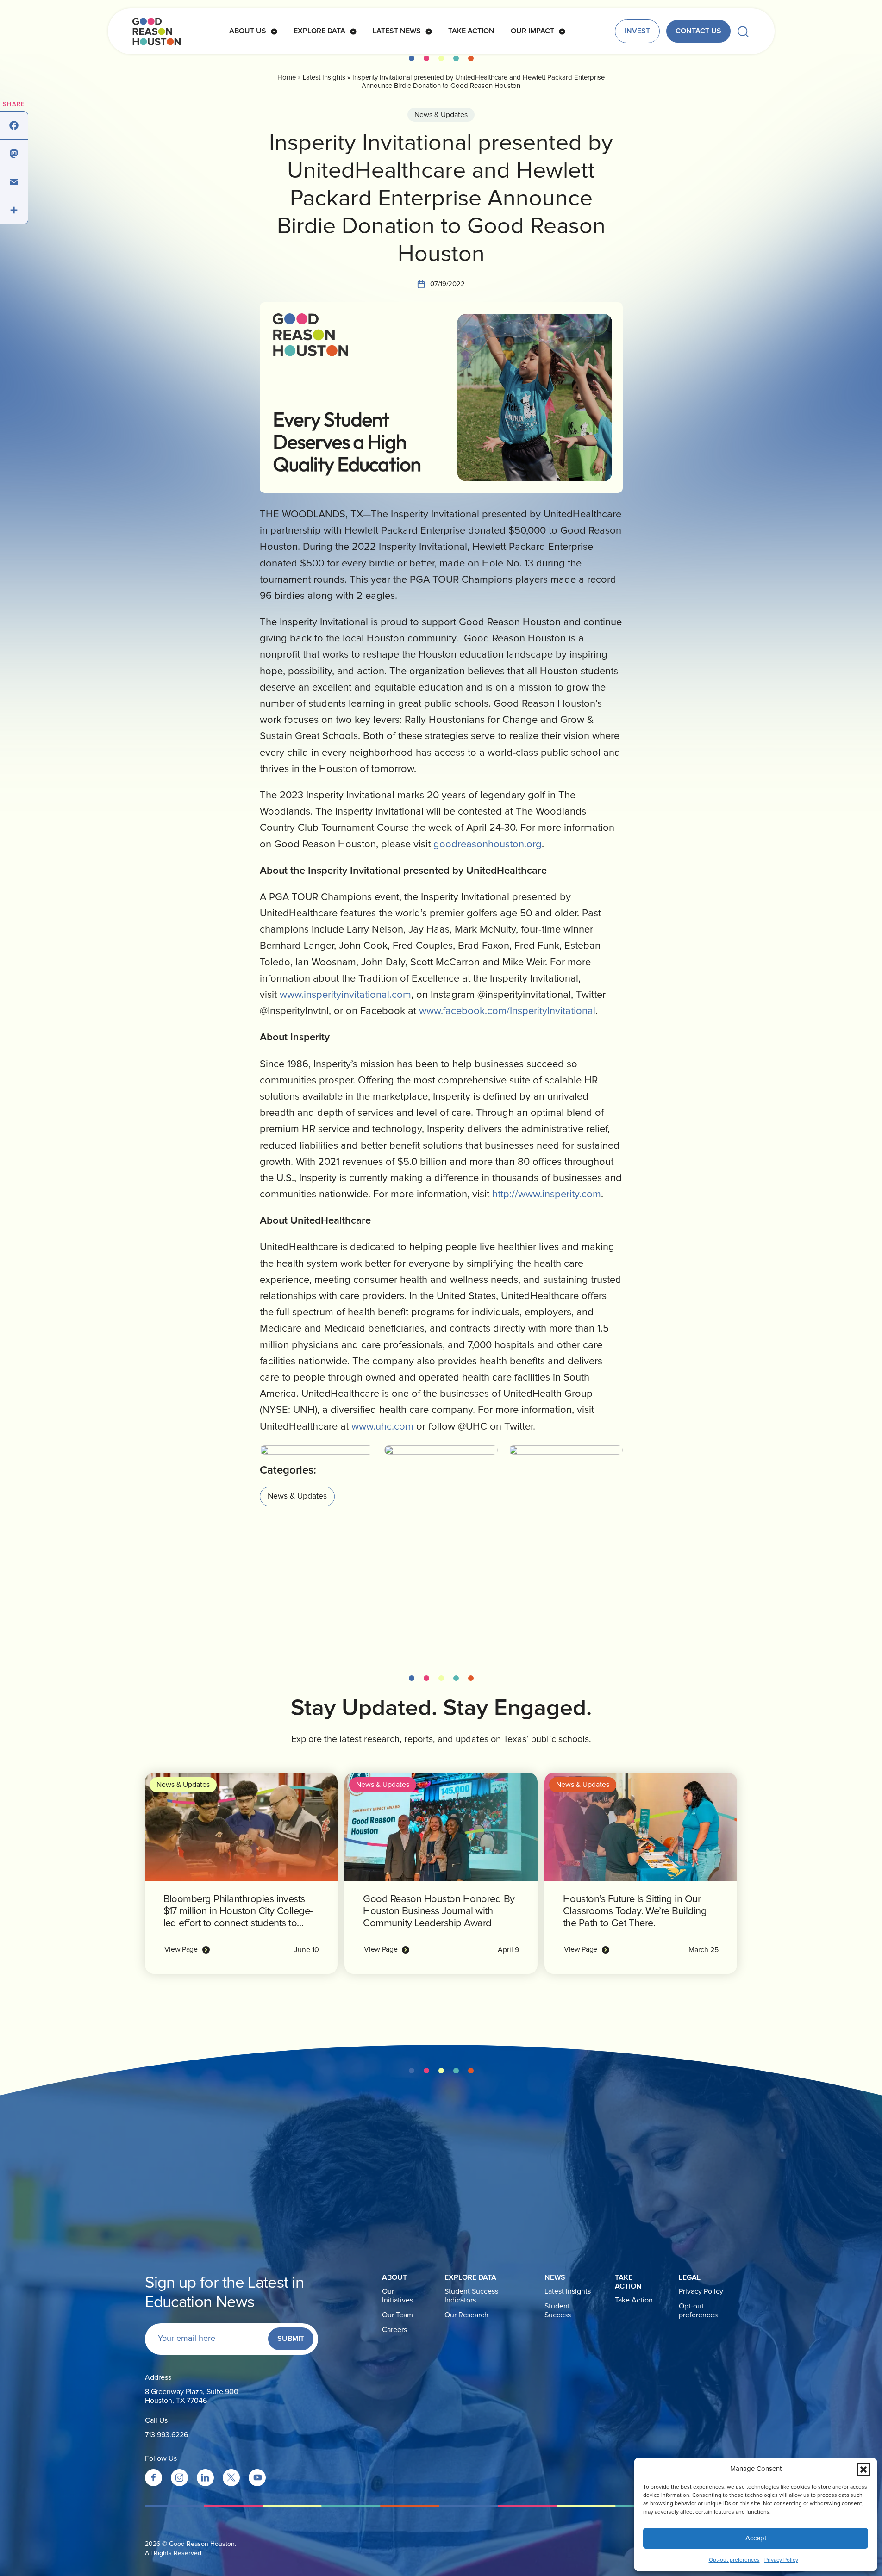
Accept (756, 2538)
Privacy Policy (781, 2560)
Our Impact (532, 31)
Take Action (471, 31)
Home (287, 78)
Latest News (397, 31)
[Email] (14, 182)
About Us (248, 31)
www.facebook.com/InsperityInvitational (507, 1011)
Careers (394, 2330)
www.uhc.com (382, 1427)
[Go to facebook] (153, 2478)
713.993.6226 (166, 2435)
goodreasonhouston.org (488, 845)
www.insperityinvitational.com (345, 995)
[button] (863, 2469)
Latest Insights (324, 78)
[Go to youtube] (257, 2478)
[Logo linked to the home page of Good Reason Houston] (156, 31)
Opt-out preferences (734, 2560)
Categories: (288, 1470)
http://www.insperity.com (547, 1195)
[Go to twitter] (231, 2478)
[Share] (14, 210)
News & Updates (441, 115)
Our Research (466, 2315)
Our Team (397, 2315)
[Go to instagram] (179, 2478)
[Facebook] (14, 126)
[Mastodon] (14, 154)
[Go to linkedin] (205, 2478)
